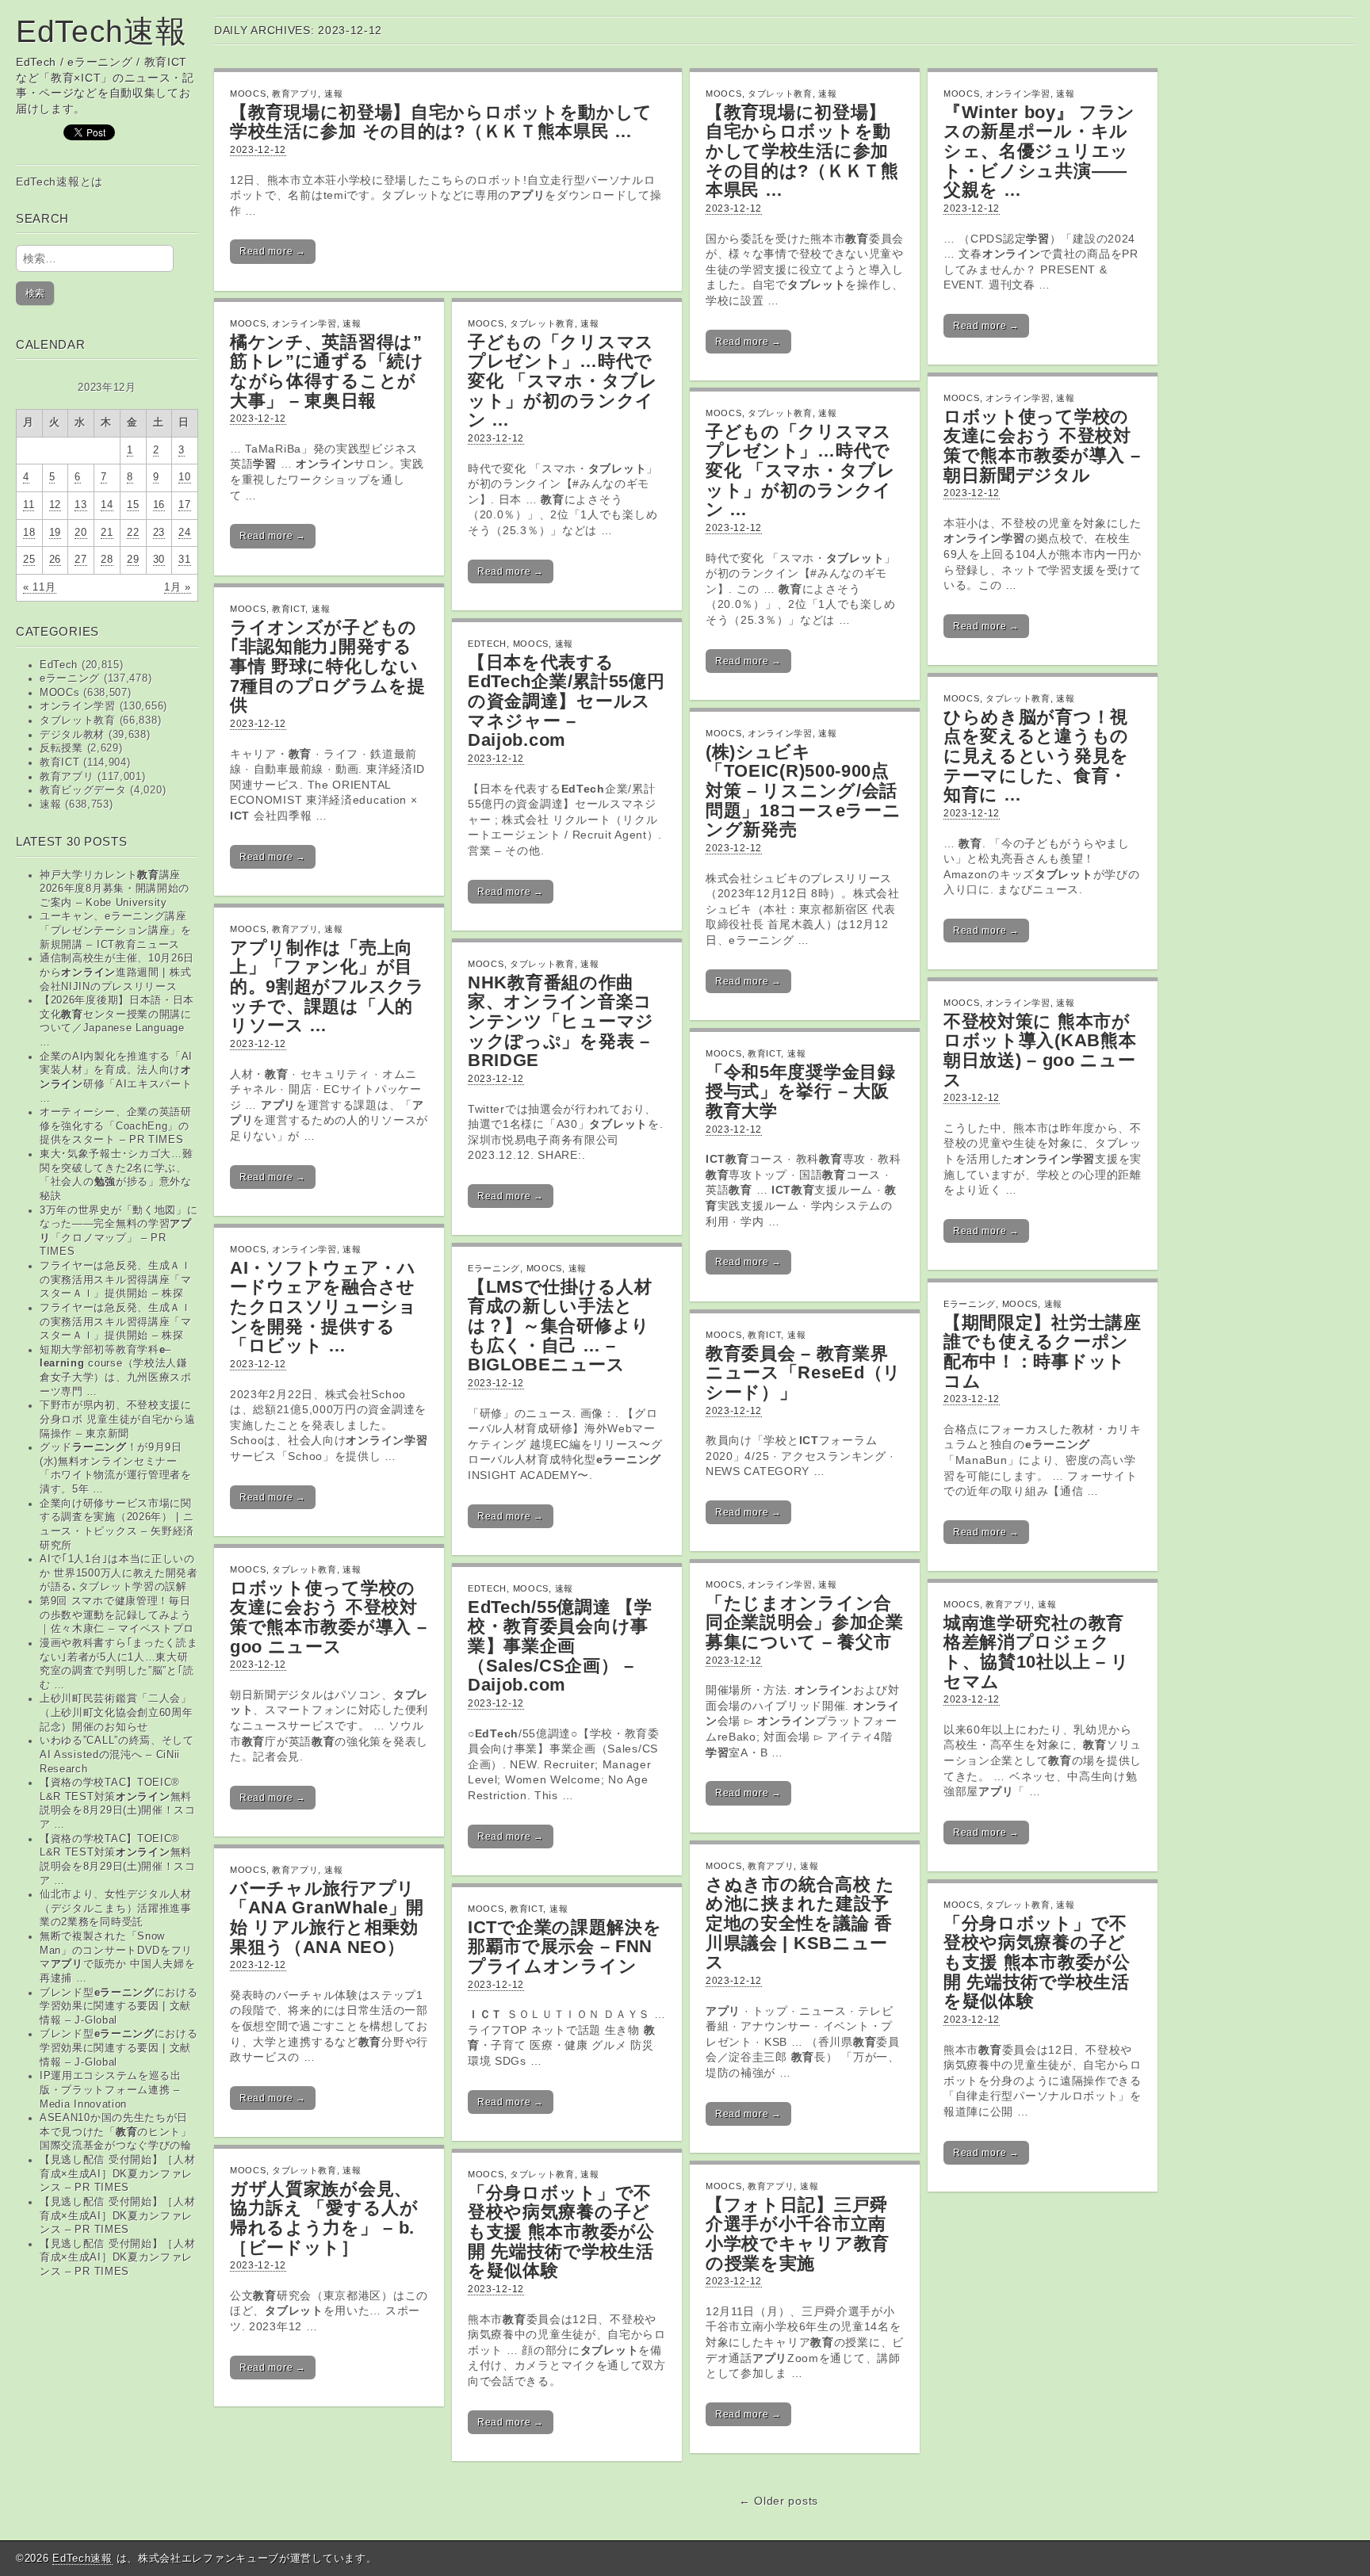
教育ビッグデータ (83, 790)
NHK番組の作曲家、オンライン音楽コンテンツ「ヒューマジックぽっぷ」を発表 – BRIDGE (561, 1022)
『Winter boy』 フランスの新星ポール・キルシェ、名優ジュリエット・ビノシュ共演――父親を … (1039, 151)
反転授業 (61, 748)
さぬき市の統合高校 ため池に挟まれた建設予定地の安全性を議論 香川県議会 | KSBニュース (800, 1924)
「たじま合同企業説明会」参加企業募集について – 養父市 (805, 1622)
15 (133, 505)
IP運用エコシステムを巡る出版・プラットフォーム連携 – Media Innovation (111, 2090)
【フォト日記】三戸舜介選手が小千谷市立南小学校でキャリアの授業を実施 (798, 2234)
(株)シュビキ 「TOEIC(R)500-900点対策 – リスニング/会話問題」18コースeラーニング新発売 (803, 791)
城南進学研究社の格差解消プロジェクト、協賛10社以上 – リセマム (1037, 1652)
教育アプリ (67, 777)
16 (159, 505)
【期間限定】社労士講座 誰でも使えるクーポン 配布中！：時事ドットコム (1043, 1352)
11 (29, 505)
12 (55, 505)
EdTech (59, 665)
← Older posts (779, 2501)
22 (133, 533)
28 (107, 560)
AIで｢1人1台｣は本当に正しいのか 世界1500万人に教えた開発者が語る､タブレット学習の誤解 (119, 1573)
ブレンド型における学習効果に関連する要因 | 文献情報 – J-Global (119, 2007)
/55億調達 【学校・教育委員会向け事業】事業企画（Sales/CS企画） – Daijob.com (560, 1646)
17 (184, 505)
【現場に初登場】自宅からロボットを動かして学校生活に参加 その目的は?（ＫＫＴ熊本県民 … (441, 122)
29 (133, 560)
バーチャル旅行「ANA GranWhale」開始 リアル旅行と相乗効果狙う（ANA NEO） (327, 1918)
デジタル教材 (72, 735)
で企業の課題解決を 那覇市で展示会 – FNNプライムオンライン (564, 1947)
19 (55, 533)
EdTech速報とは (59, 182)
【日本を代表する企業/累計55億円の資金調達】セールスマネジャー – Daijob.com (566, 701)
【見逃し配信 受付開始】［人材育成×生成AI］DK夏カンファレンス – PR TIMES (118, 2174)
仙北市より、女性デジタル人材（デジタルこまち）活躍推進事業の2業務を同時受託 (116, 1908)
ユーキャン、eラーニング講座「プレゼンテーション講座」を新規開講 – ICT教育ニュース (116, 930)
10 (184, 477)
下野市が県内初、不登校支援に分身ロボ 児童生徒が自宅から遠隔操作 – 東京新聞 (118, 1419)
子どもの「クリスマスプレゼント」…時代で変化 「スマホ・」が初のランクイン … (563, 381)
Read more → (273, 251)
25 (29, 560)
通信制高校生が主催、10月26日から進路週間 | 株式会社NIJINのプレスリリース (117, 972)
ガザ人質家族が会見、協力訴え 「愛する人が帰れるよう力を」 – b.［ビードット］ (324, 2218)
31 (184, 560)
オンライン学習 (78, 706)
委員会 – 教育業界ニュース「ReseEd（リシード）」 (804, 1373)
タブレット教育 (78, 720)
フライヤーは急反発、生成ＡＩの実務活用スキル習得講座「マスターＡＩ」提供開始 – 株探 (116, 1280)
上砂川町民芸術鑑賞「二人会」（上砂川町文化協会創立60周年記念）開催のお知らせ (117, 1712)
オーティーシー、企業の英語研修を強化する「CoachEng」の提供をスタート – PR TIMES (116, 1126)
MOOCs (60, 693)
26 (55, 560)
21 (107, 533)
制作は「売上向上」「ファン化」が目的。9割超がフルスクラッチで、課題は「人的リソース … (327, 987)
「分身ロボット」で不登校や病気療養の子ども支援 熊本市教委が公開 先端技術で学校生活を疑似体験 (1037, 1963)
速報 (50, 805)
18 (29, 533)
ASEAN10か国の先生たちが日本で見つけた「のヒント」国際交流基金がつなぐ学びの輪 (116, 2132)
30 (159, 560)
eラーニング (70, 678)
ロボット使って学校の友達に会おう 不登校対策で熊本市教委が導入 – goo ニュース (328, 1617)
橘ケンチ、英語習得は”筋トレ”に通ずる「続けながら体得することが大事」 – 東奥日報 (327, 371)
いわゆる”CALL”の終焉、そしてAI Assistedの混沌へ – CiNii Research (117, 1754)
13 (80, 505)
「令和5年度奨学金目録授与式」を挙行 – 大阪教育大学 (801, 1091)
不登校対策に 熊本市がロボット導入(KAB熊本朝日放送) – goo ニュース (1040, 1051)
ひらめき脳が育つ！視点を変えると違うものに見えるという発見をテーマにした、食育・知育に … (1036, 756)
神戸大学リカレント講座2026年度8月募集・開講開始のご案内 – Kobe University (115, 889)
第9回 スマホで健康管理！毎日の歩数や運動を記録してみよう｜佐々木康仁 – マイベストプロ (117, 1615)
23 (159, 533)
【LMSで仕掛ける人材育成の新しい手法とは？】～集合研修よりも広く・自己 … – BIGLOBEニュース (560, 1326)
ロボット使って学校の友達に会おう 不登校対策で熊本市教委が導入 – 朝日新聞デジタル (1042, 446)
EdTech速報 (101, 31)
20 (80, 533)
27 (80, 560)
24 (184, 533)
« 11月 (40, 587)
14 (107, 505)
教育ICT (60, 762)
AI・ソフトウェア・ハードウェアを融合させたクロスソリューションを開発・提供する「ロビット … (323, 1307)
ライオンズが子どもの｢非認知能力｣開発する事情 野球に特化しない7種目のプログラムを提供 (328, 667)
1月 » (178, 587)
